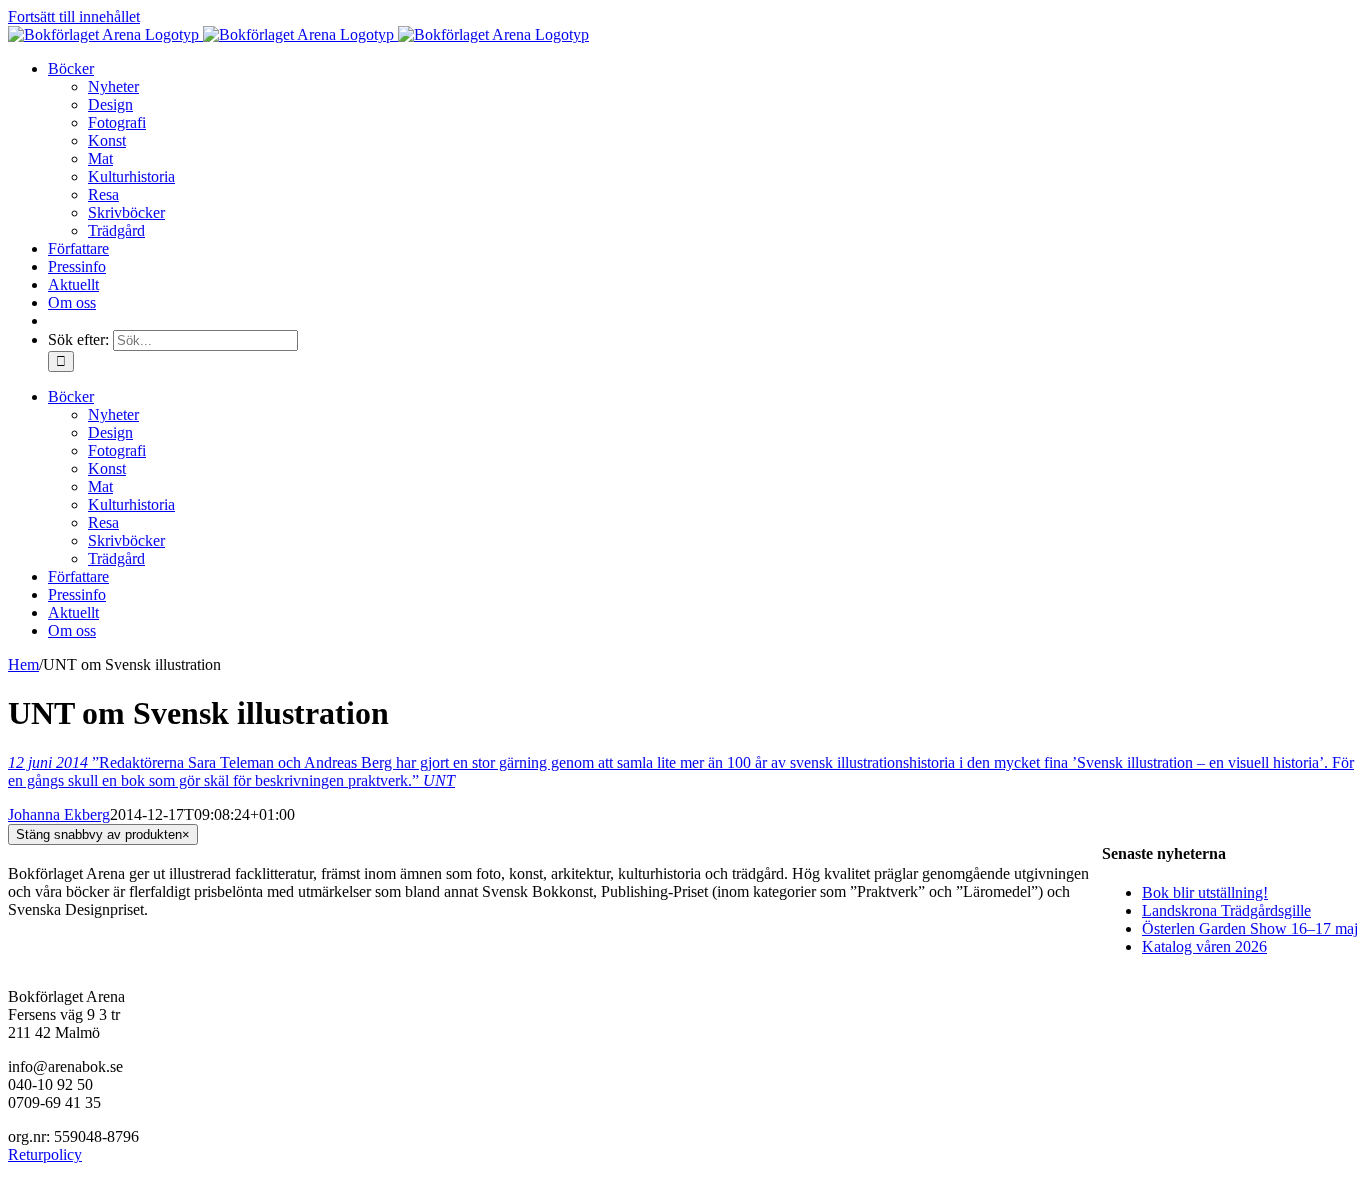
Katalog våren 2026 (1204, 946)
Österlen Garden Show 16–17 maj (1250, 928)
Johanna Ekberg (59, 814)
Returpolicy (45, 1154)
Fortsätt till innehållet (74, 16)
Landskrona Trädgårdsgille (1226, 910)
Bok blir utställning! (1205, 892)
